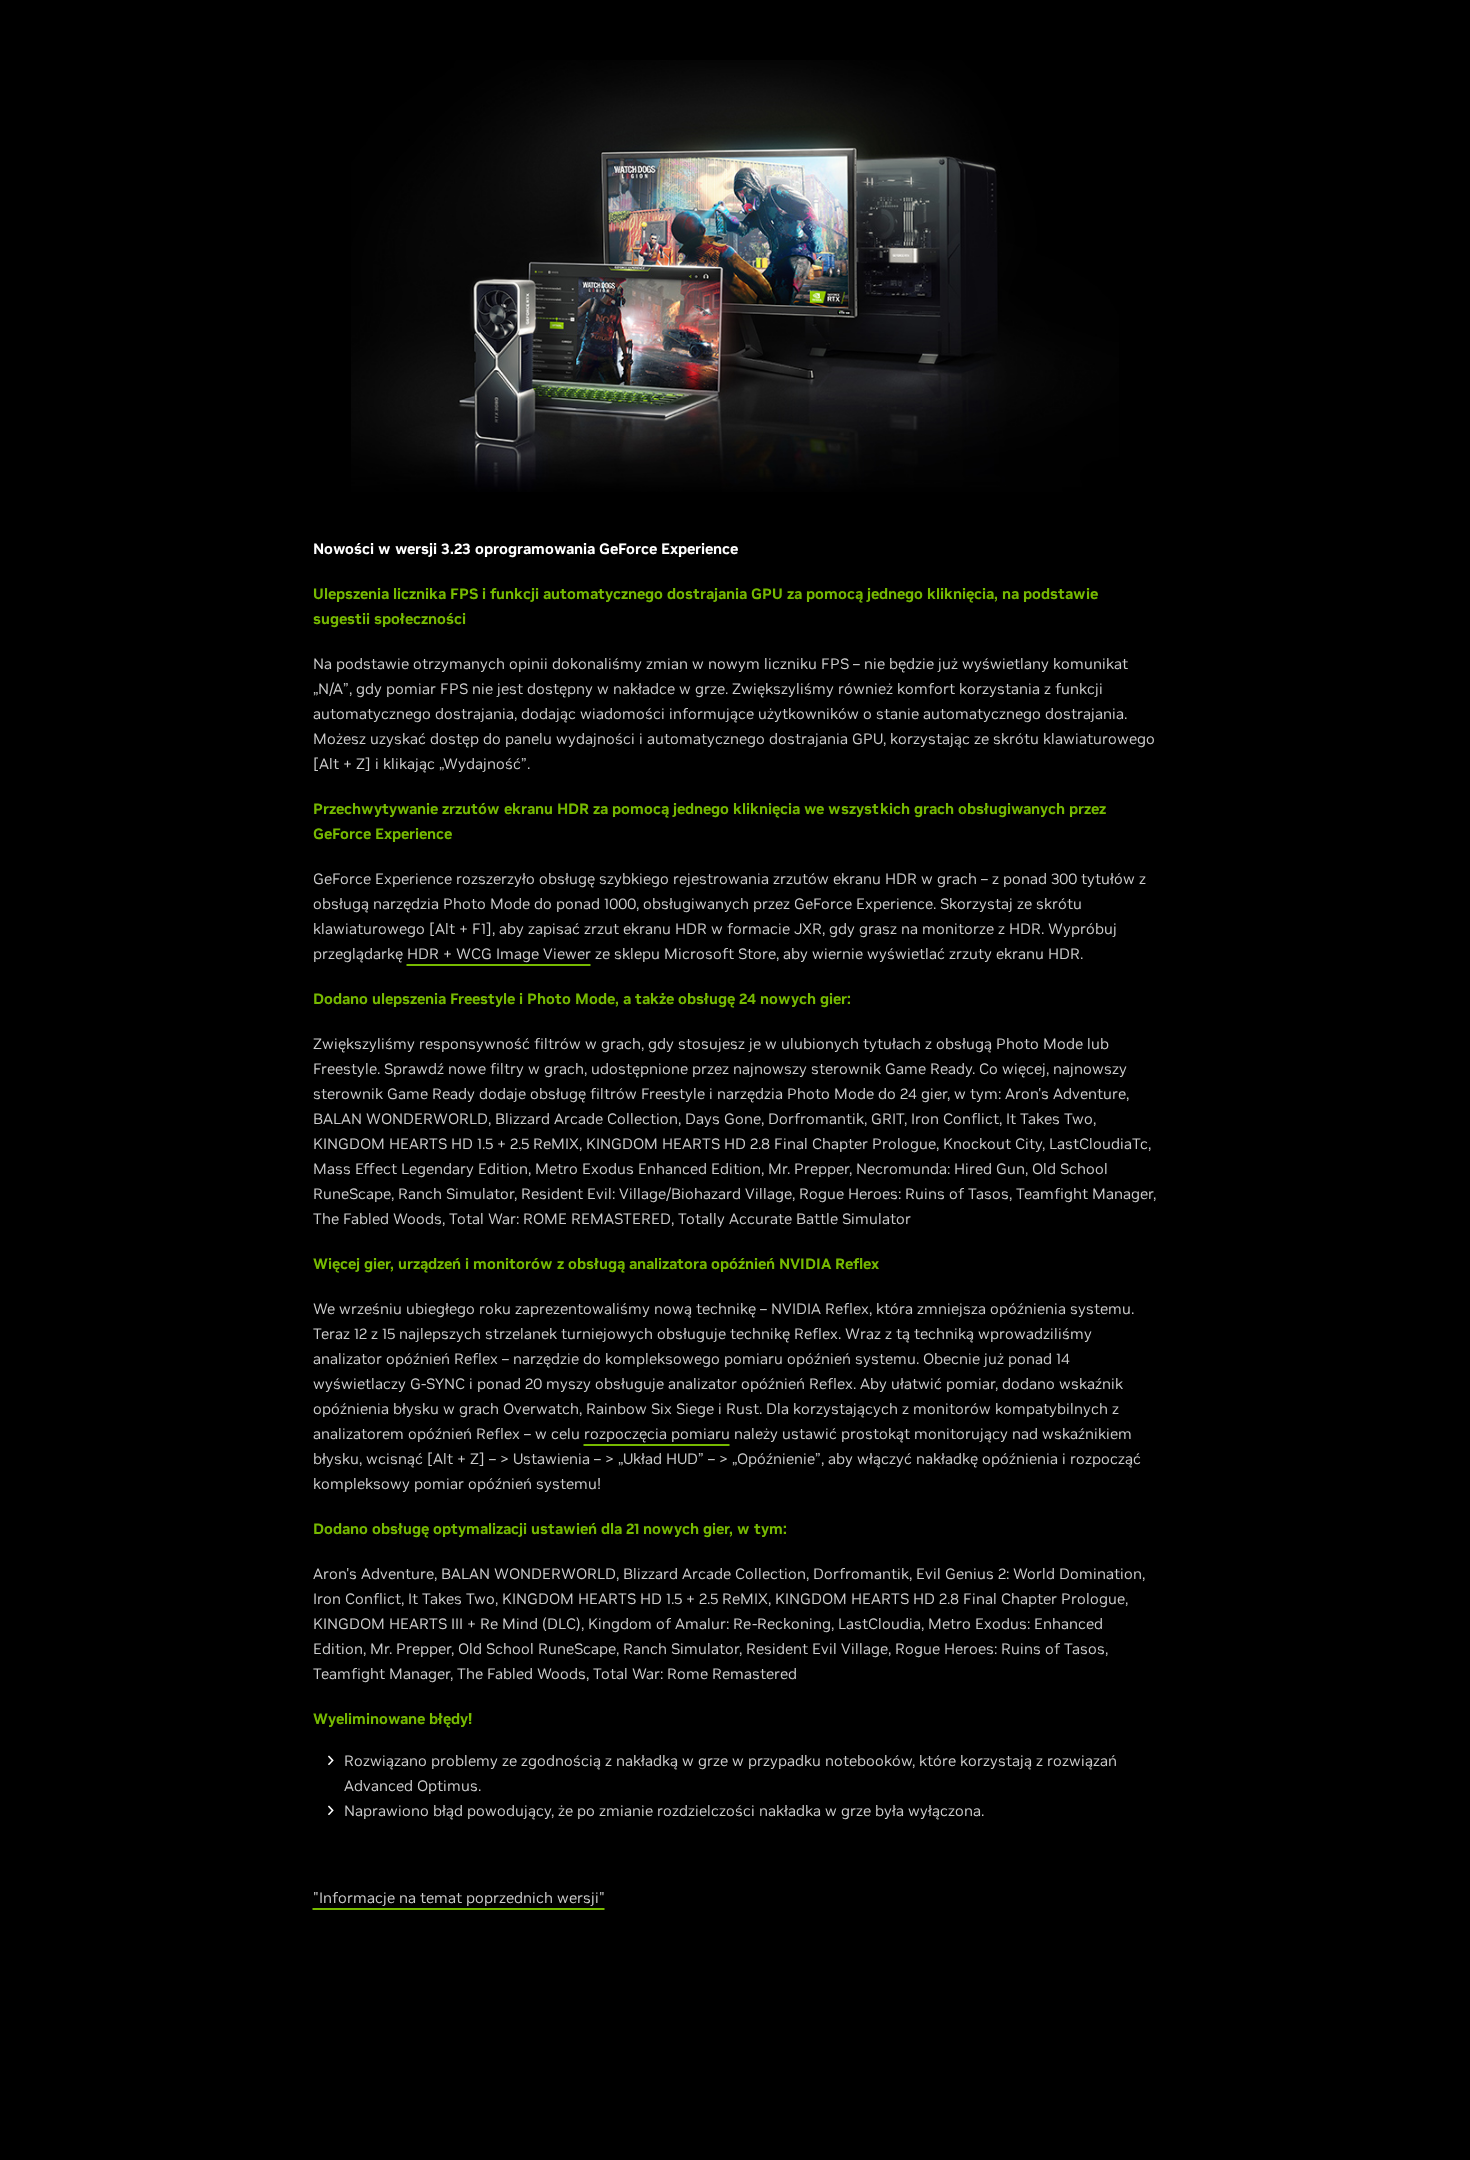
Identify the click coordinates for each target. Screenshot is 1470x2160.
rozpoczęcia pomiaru (657, 1433)
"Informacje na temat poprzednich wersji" (459, 1897)
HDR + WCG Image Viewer (499, 953)
